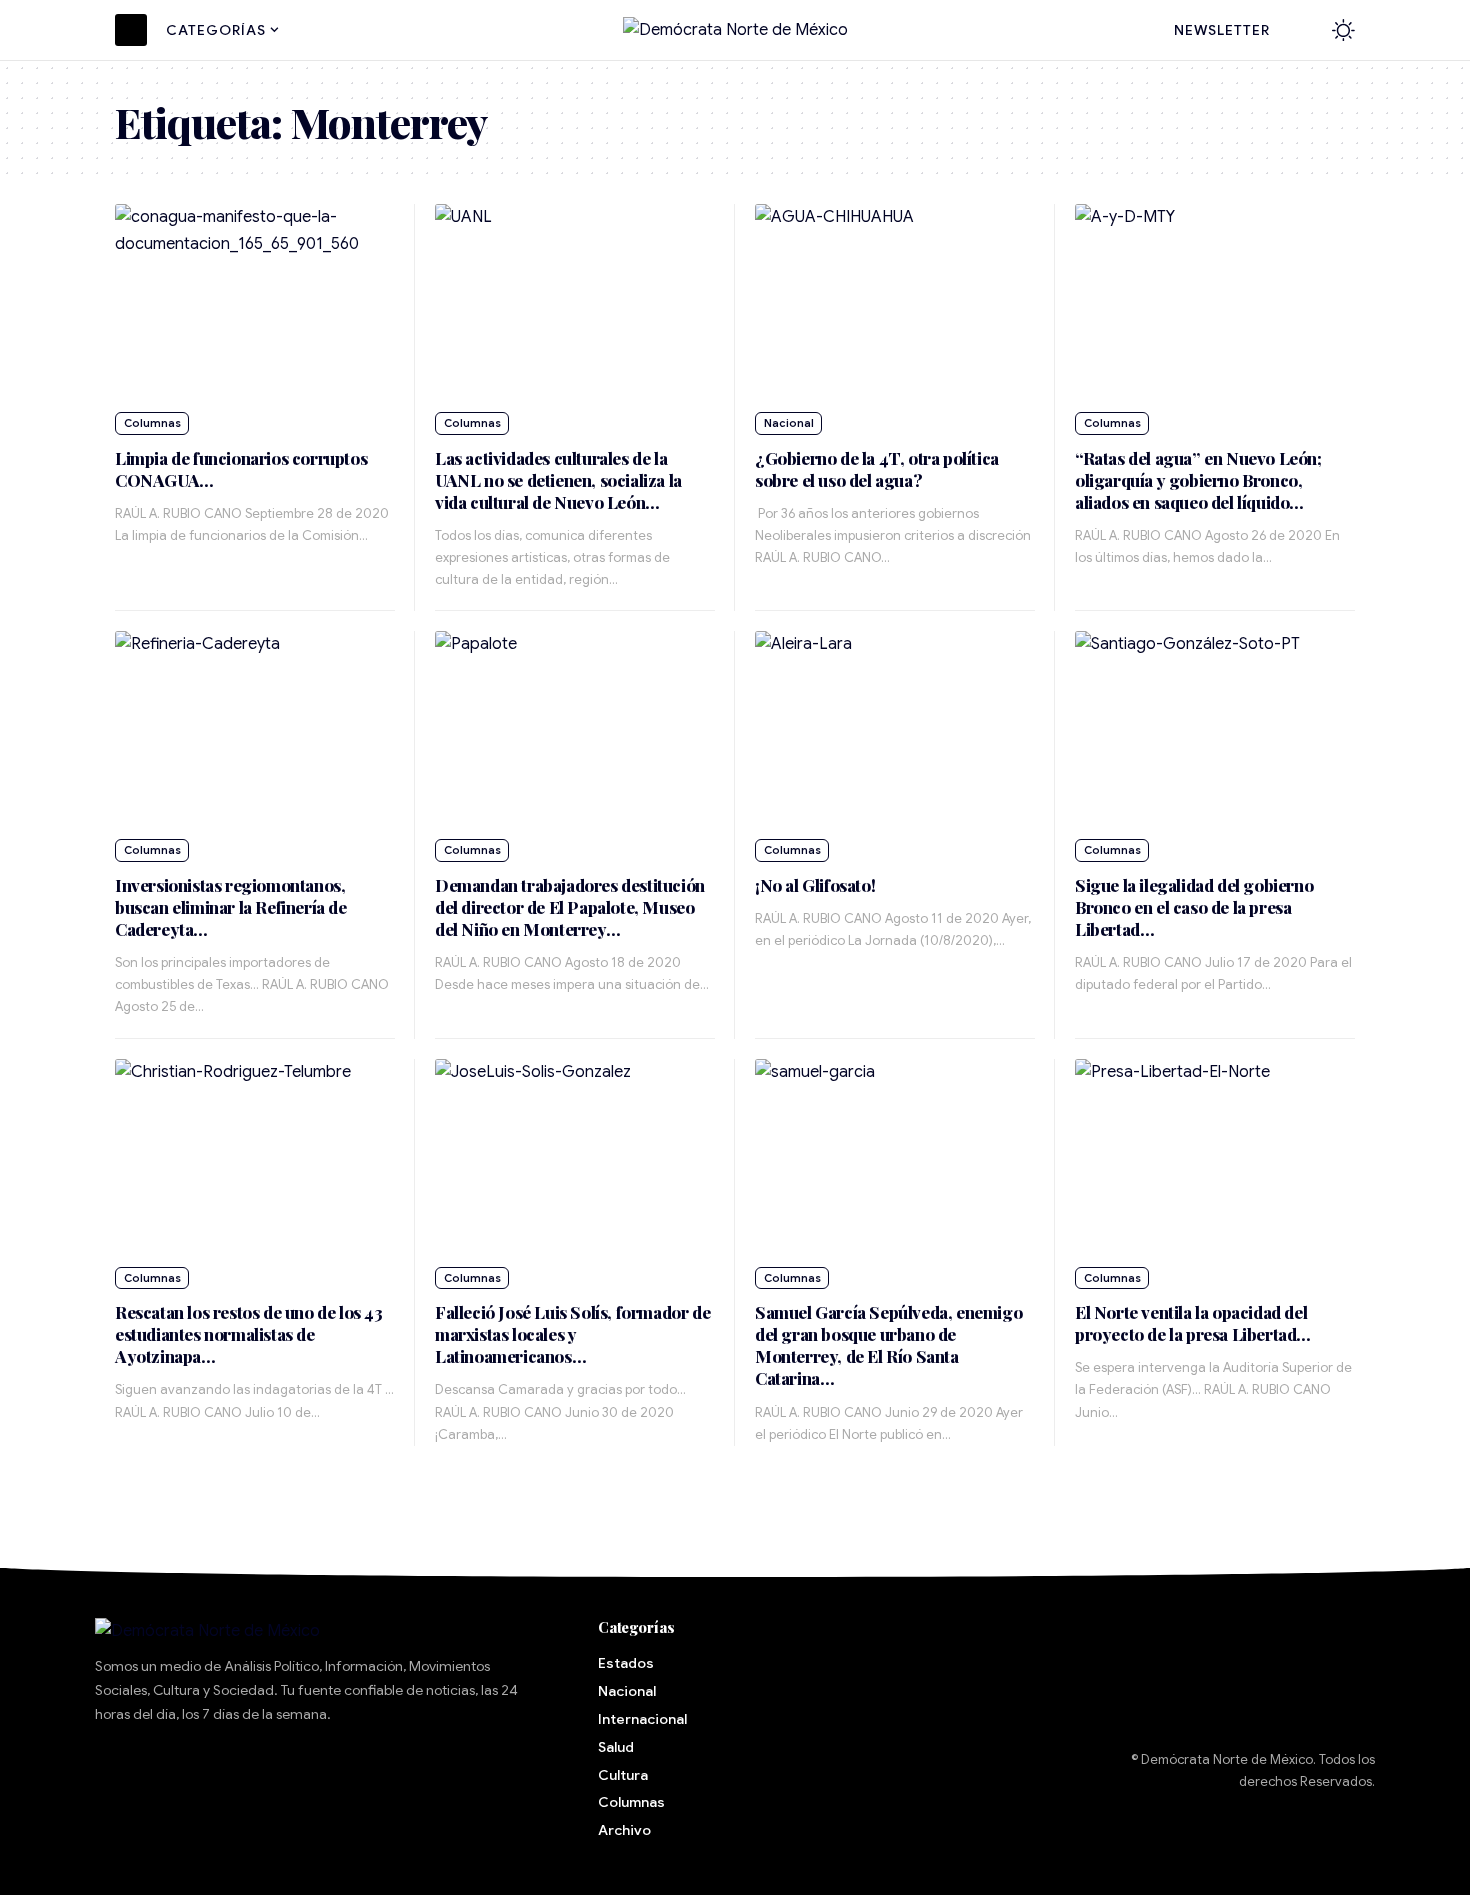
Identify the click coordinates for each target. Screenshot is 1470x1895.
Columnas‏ (152, 423)
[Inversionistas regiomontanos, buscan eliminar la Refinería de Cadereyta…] (255, 729)
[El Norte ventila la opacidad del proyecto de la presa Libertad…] (1215, 1157)
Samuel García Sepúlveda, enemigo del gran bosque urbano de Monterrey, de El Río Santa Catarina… (888, 1345)
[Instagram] (303, 1772)
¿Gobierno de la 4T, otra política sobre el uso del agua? (877, 469)
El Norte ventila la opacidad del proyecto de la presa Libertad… (1193, 1323)
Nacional (789, 423)
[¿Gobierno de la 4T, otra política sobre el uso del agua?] (895, 302)
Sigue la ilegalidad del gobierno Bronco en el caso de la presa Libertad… (1194, 907)
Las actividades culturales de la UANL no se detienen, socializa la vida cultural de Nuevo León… (558, 480)
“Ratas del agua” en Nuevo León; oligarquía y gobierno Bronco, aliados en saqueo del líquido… (1198, 480)
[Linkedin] (364, 1772)
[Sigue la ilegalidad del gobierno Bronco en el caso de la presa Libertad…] (1215, 729)
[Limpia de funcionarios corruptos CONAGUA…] (255, 302)
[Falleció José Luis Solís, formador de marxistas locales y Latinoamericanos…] (575, 1157)
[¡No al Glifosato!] (895, 729)
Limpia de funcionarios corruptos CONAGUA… (241, 469)
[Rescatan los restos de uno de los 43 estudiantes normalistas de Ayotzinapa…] (255, 1157)
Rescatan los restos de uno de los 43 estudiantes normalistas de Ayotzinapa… (249, 1334)
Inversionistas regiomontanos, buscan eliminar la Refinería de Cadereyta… (231, 907)
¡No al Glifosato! (815, 885)
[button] (1302, 30)
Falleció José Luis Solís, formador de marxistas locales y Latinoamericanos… (572, 1334)
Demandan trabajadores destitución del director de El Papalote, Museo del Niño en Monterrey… (570, 907)
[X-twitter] (181, 1772)
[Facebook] (120, 1772)
